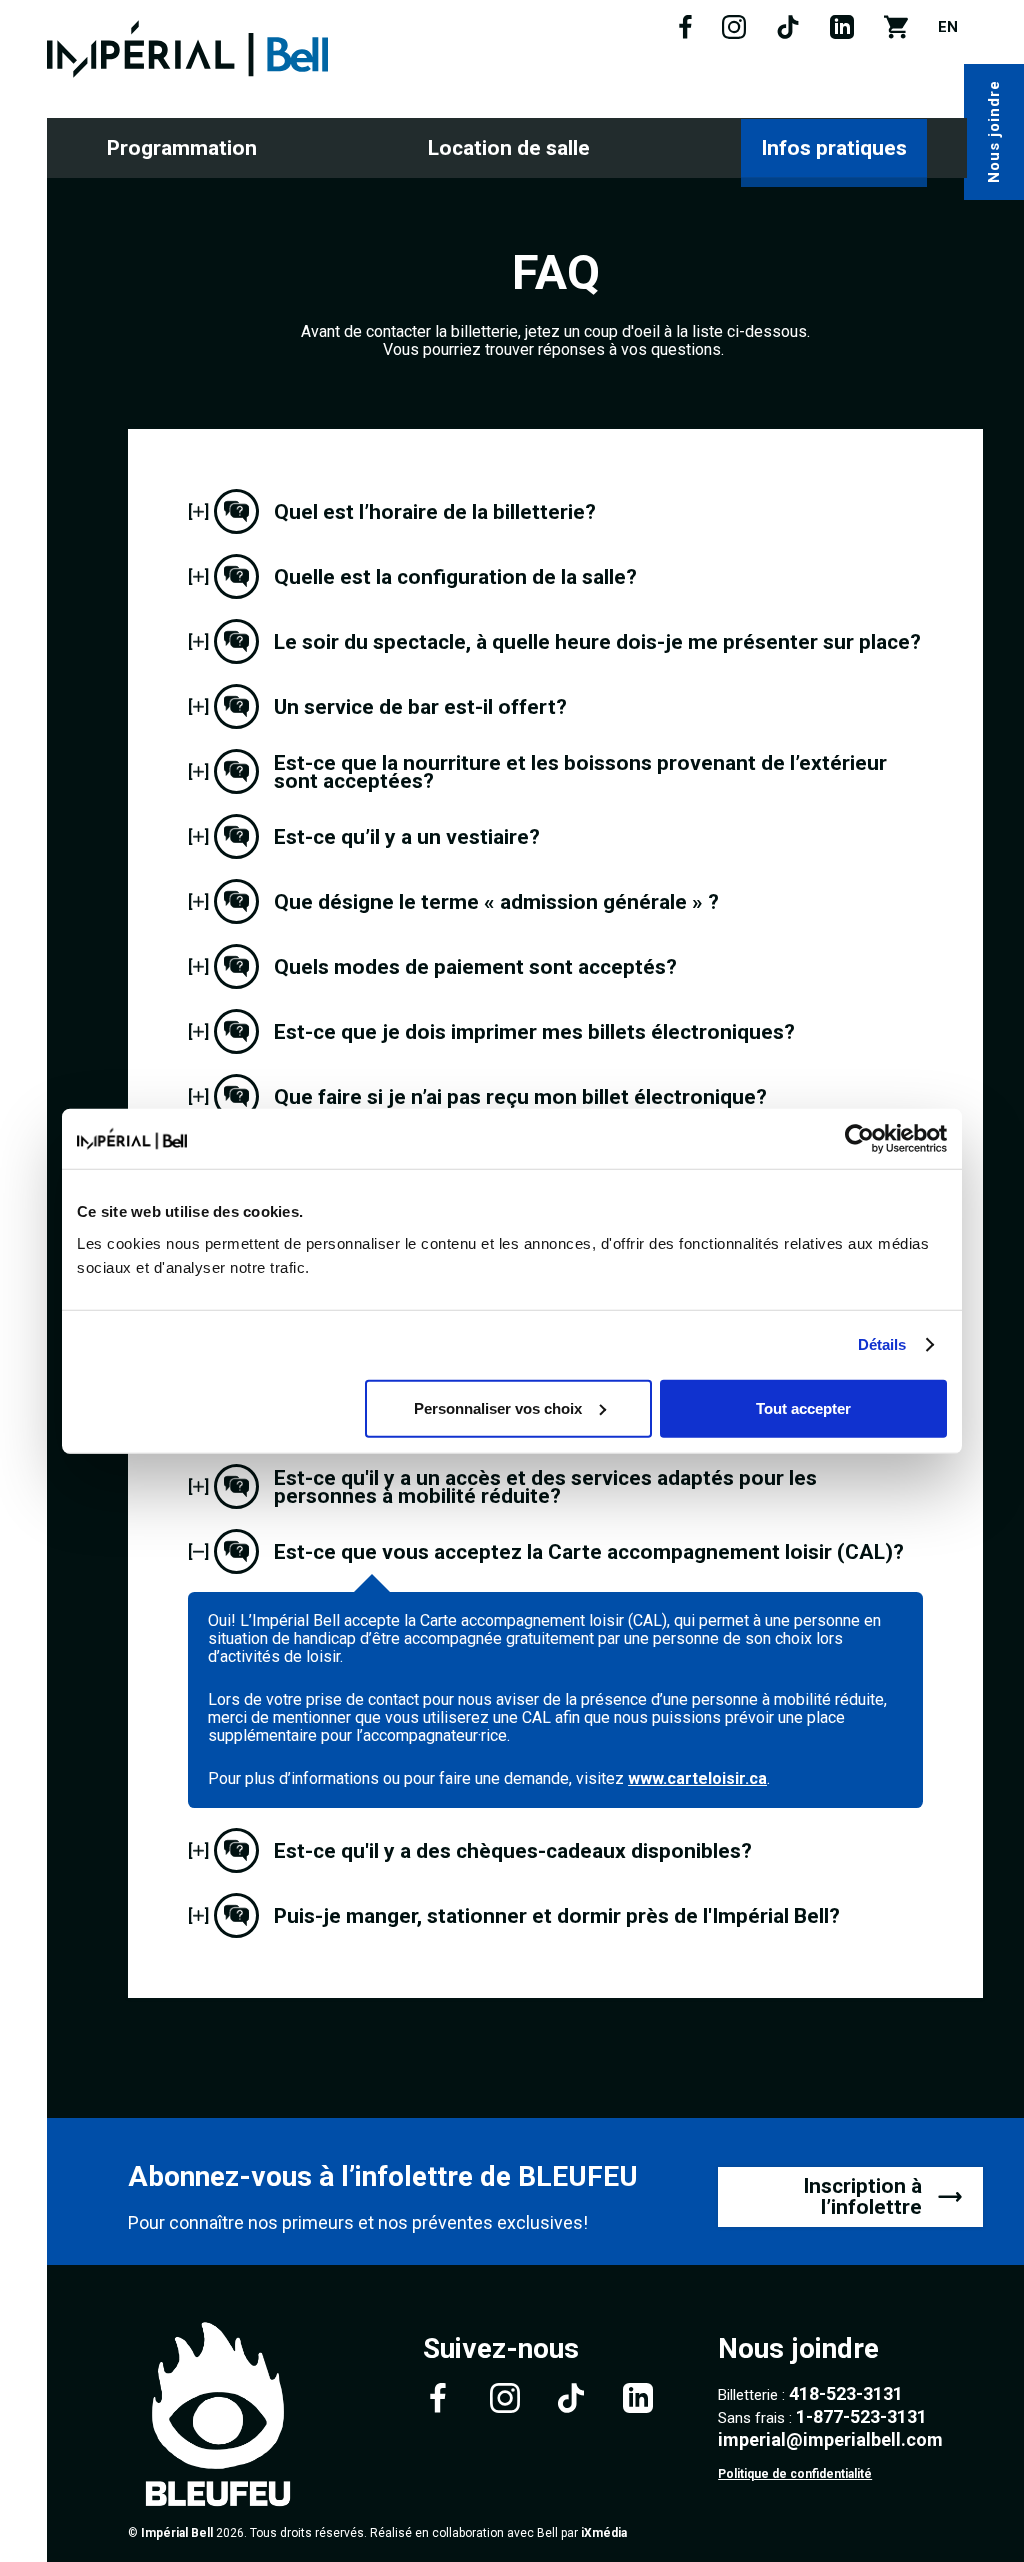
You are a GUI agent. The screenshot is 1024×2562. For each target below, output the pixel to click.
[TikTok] (788, 34)
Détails (882, 1344)
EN (948, 27)
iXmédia (604, 2533)
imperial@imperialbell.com (830, 2439)
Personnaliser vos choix (498, 1407)
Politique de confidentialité (795, 2474)
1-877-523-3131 (861, 2416)
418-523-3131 (846, 2393)
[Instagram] (734, 34)
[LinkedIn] (842, 34)
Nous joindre (994, 132)
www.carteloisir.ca (697, 1778)
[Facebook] (685, 34)
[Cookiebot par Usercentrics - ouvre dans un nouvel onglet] (859, 1139)
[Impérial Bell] (187, 49)
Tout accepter (803, 1407)
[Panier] (896, 34)
